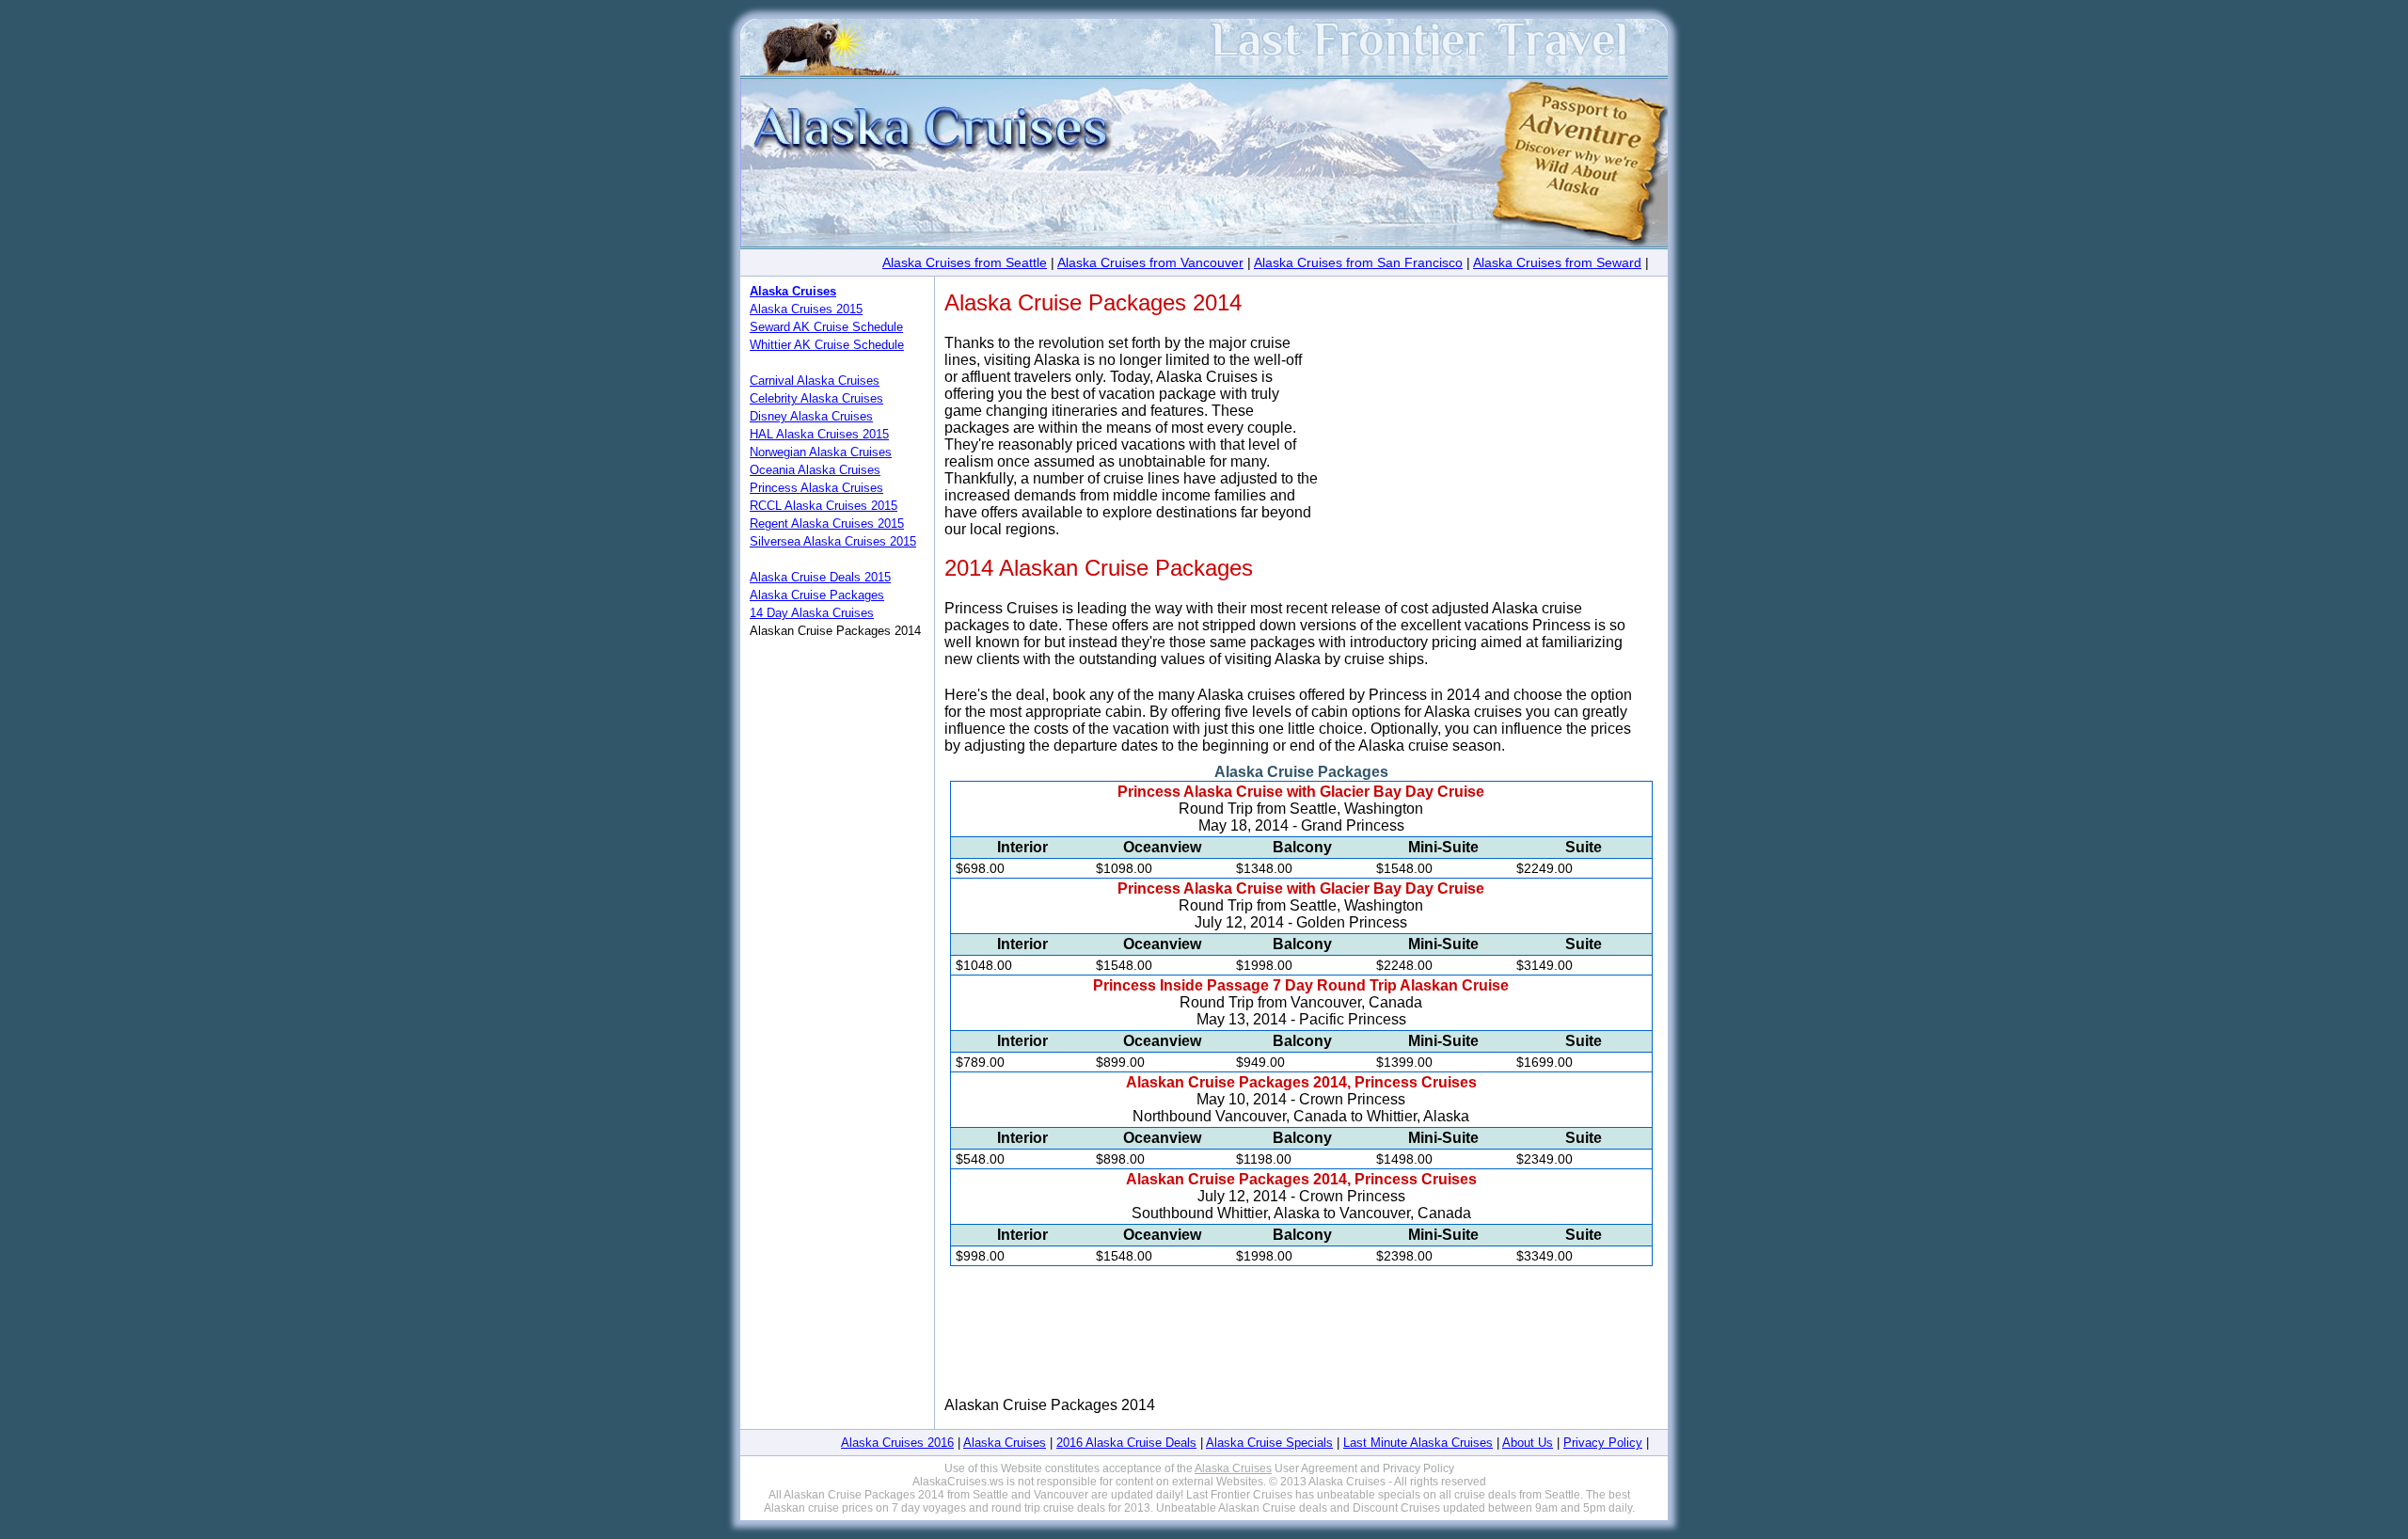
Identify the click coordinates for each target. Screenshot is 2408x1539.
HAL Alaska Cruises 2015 (819, 434)
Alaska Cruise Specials (1269, 1443)
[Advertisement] (1504, 467)
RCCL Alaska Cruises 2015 (824, 506)
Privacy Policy (1603, 1443)
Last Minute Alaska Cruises (1418, 1443)
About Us (1528, 1443)
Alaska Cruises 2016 (897, 1443)
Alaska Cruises (1005, 1443)
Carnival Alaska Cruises (815, 381)
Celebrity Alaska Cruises (816, 398)
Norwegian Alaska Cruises (821, 452)
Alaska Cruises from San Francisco (1358, 262)
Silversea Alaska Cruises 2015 (833, 541)
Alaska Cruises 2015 (806, 309)
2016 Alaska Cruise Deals (1126, 1443)
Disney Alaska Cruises (811, 416)
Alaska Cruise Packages (817, 595)
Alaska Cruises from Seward (1557, 262)
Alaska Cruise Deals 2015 (820, 577)
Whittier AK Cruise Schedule (827, 345)
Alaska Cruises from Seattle (965, 262)
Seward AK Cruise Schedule (826, 327)
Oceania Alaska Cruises (815, 470)
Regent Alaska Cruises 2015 (827, 524)
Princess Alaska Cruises (816, 488)
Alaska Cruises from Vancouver (1150, 262)
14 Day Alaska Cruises (812, 613)
